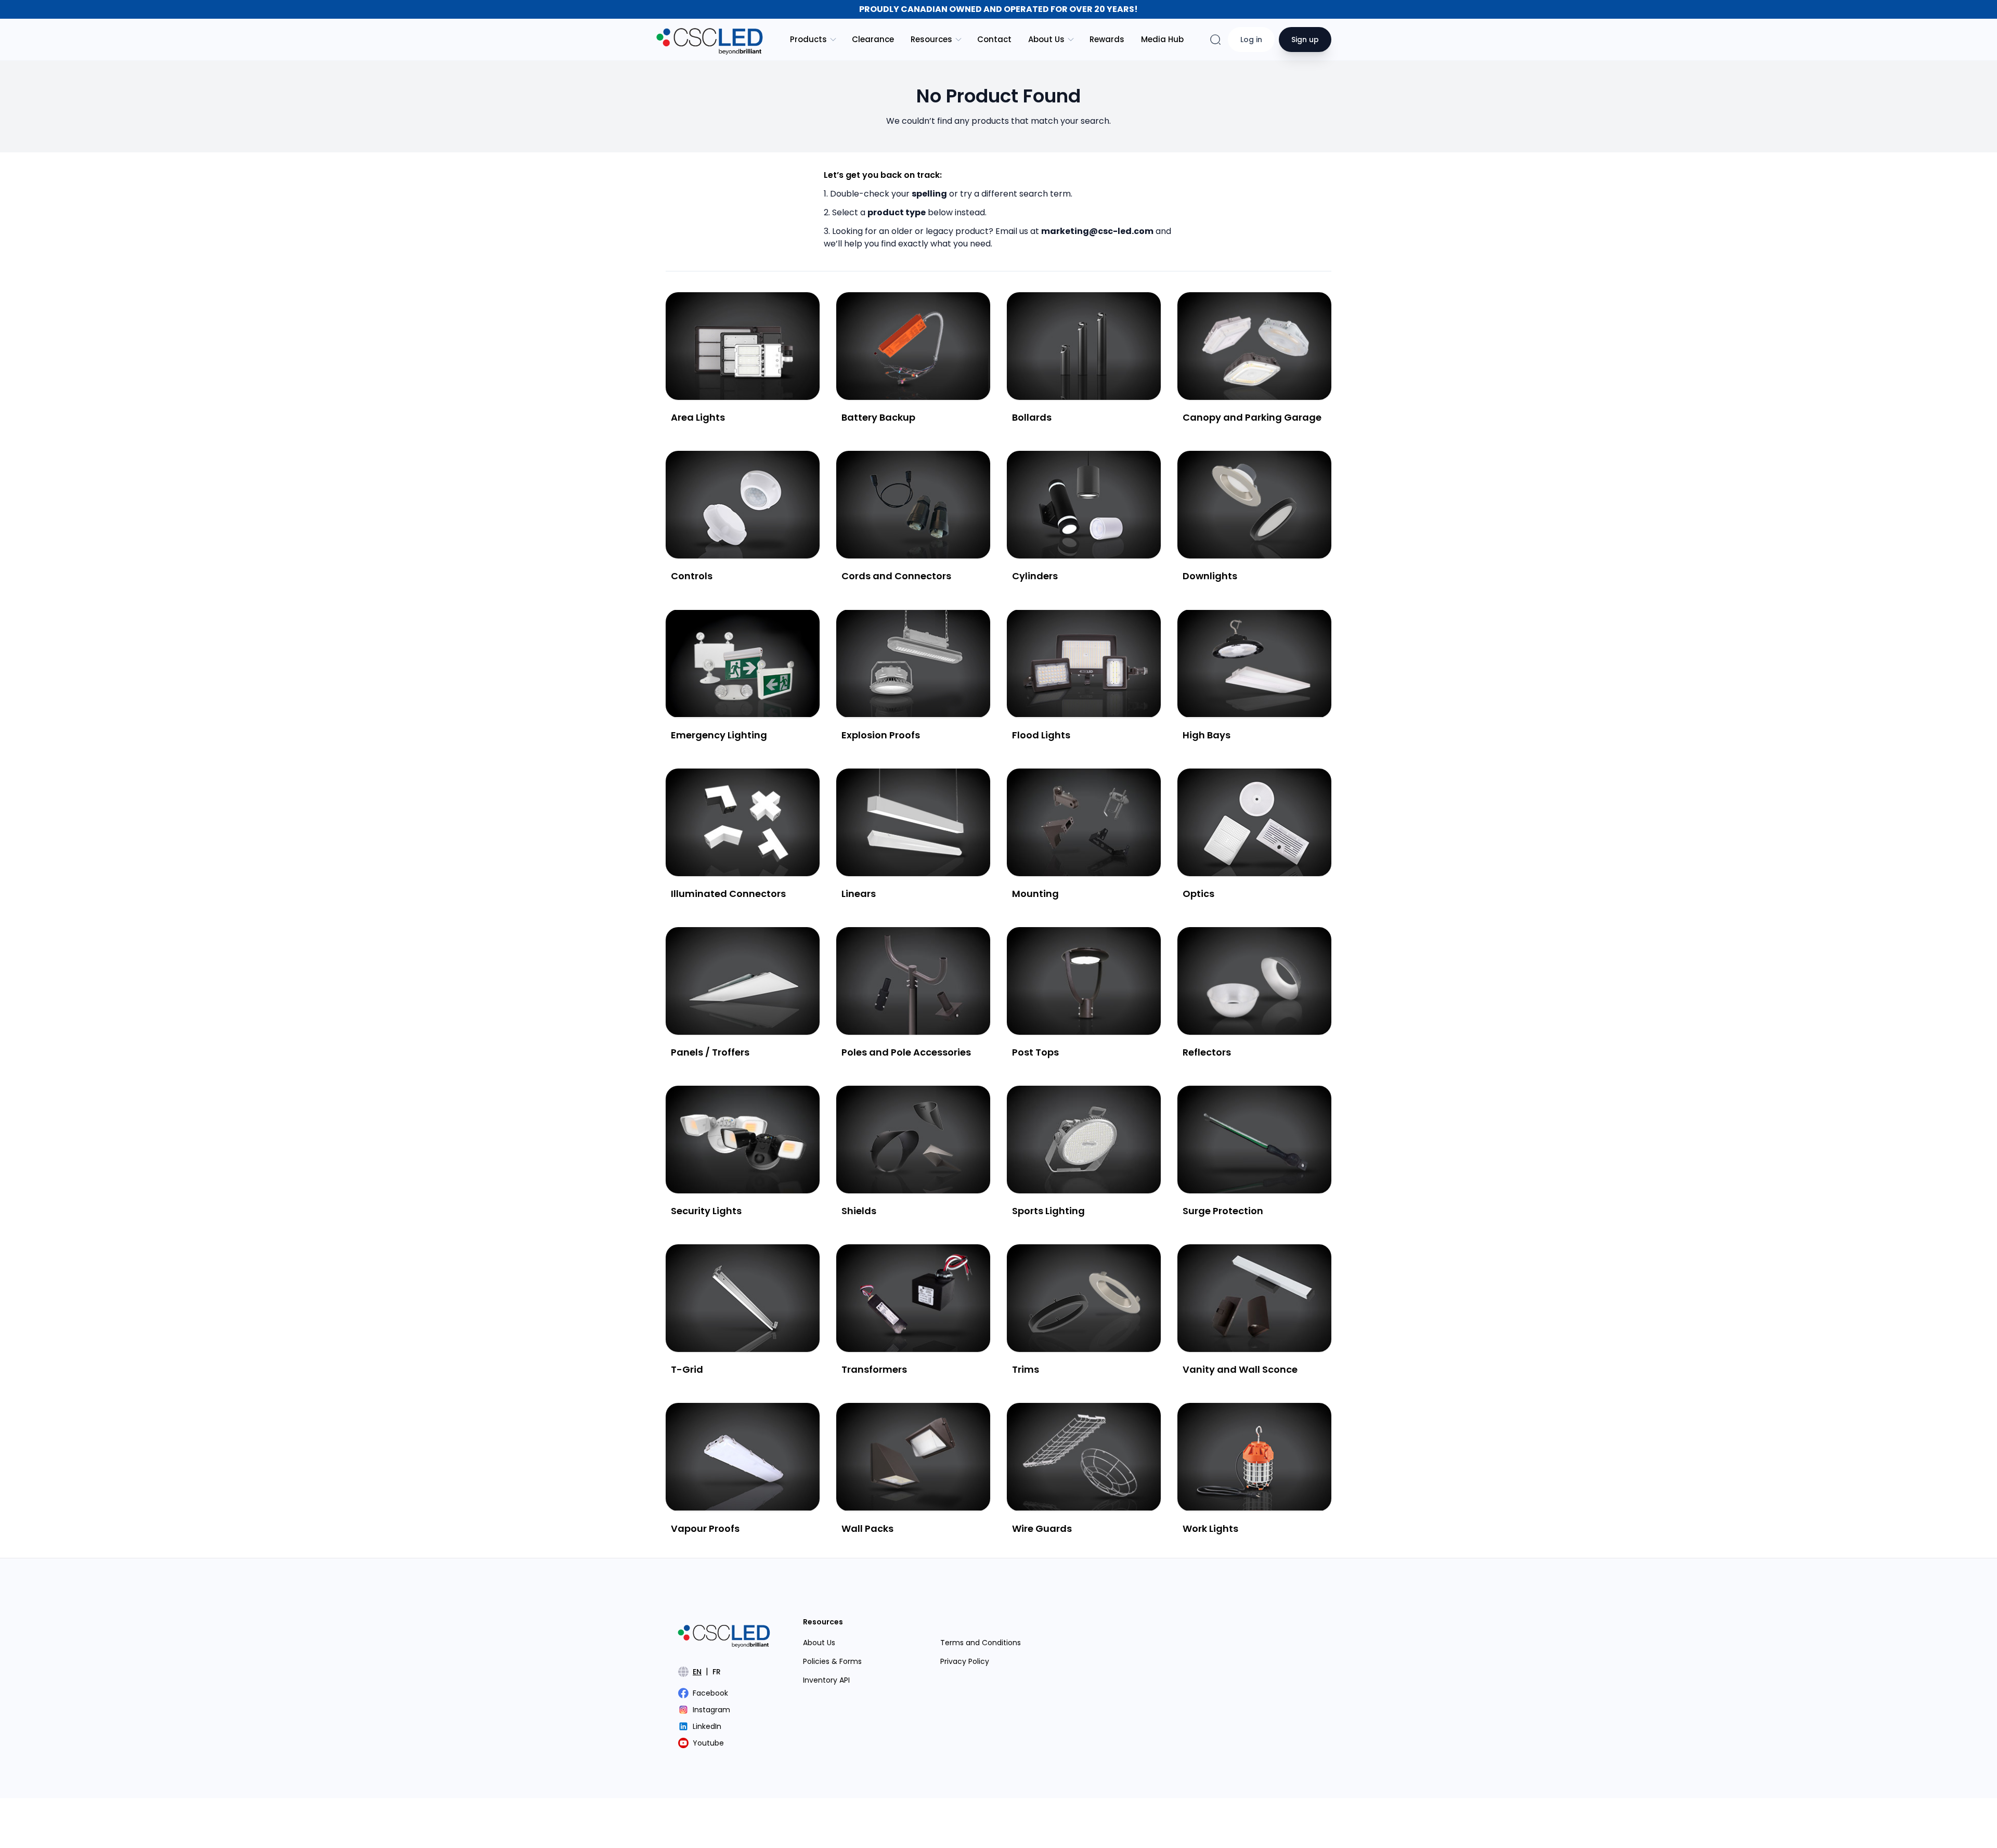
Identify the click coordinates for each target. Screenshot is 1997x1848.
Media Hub (1162, 39)
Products (808, 39)
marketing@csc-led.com (1097, 231)
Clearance (873, 39)
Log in (1251, 40)
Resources (931, 39)
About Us (1046, 39)
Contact (994, 39)
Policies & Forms (832, 1661)
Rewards (1107, 39)
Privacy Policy (965, 1661)
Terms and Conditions (981, 1643)
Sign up (1305, 40)
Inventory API (826, 1680)
